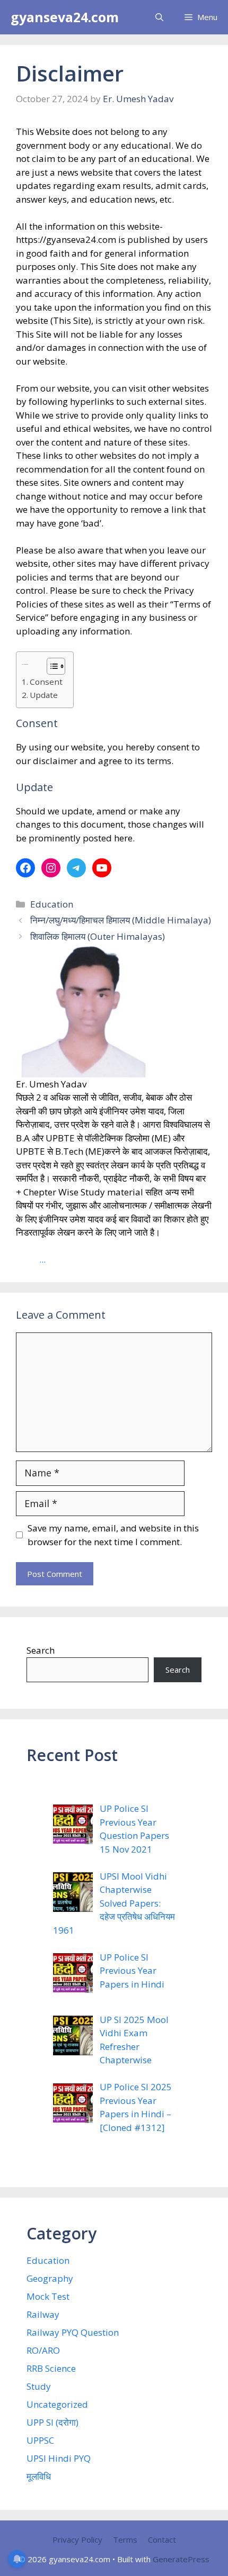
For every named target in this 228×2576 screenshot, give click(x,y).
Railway (43, 2314)
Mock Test (48, 2296)
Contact (162, 2539)
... (42, 1259)
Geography (50, 2278)
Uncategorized (57, 2404)
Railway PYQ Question (73, 2332)
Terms (125, 2539)
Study (39, 2386)
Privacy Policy (77, 2539)
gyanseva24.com (65, 17)
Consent (46, 682)
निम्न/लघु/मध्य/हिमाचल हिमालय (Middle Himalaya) (121, 920)
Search (41, 1650)
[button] (159, 17)
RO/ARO (43, 2350)
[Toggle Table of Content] (51, 666)
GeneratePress (181, 2559)
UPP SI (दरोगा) (52, 2422)
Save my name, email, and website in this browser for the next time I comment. (113, 1535)
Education (52, 904)
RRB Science (51, 2368)
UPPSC (40, 2440)
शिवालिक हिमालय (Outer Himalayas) (98, 936)
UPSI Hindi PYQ (59, 2458)
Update (44, 695)
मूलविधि (39, 2476)
